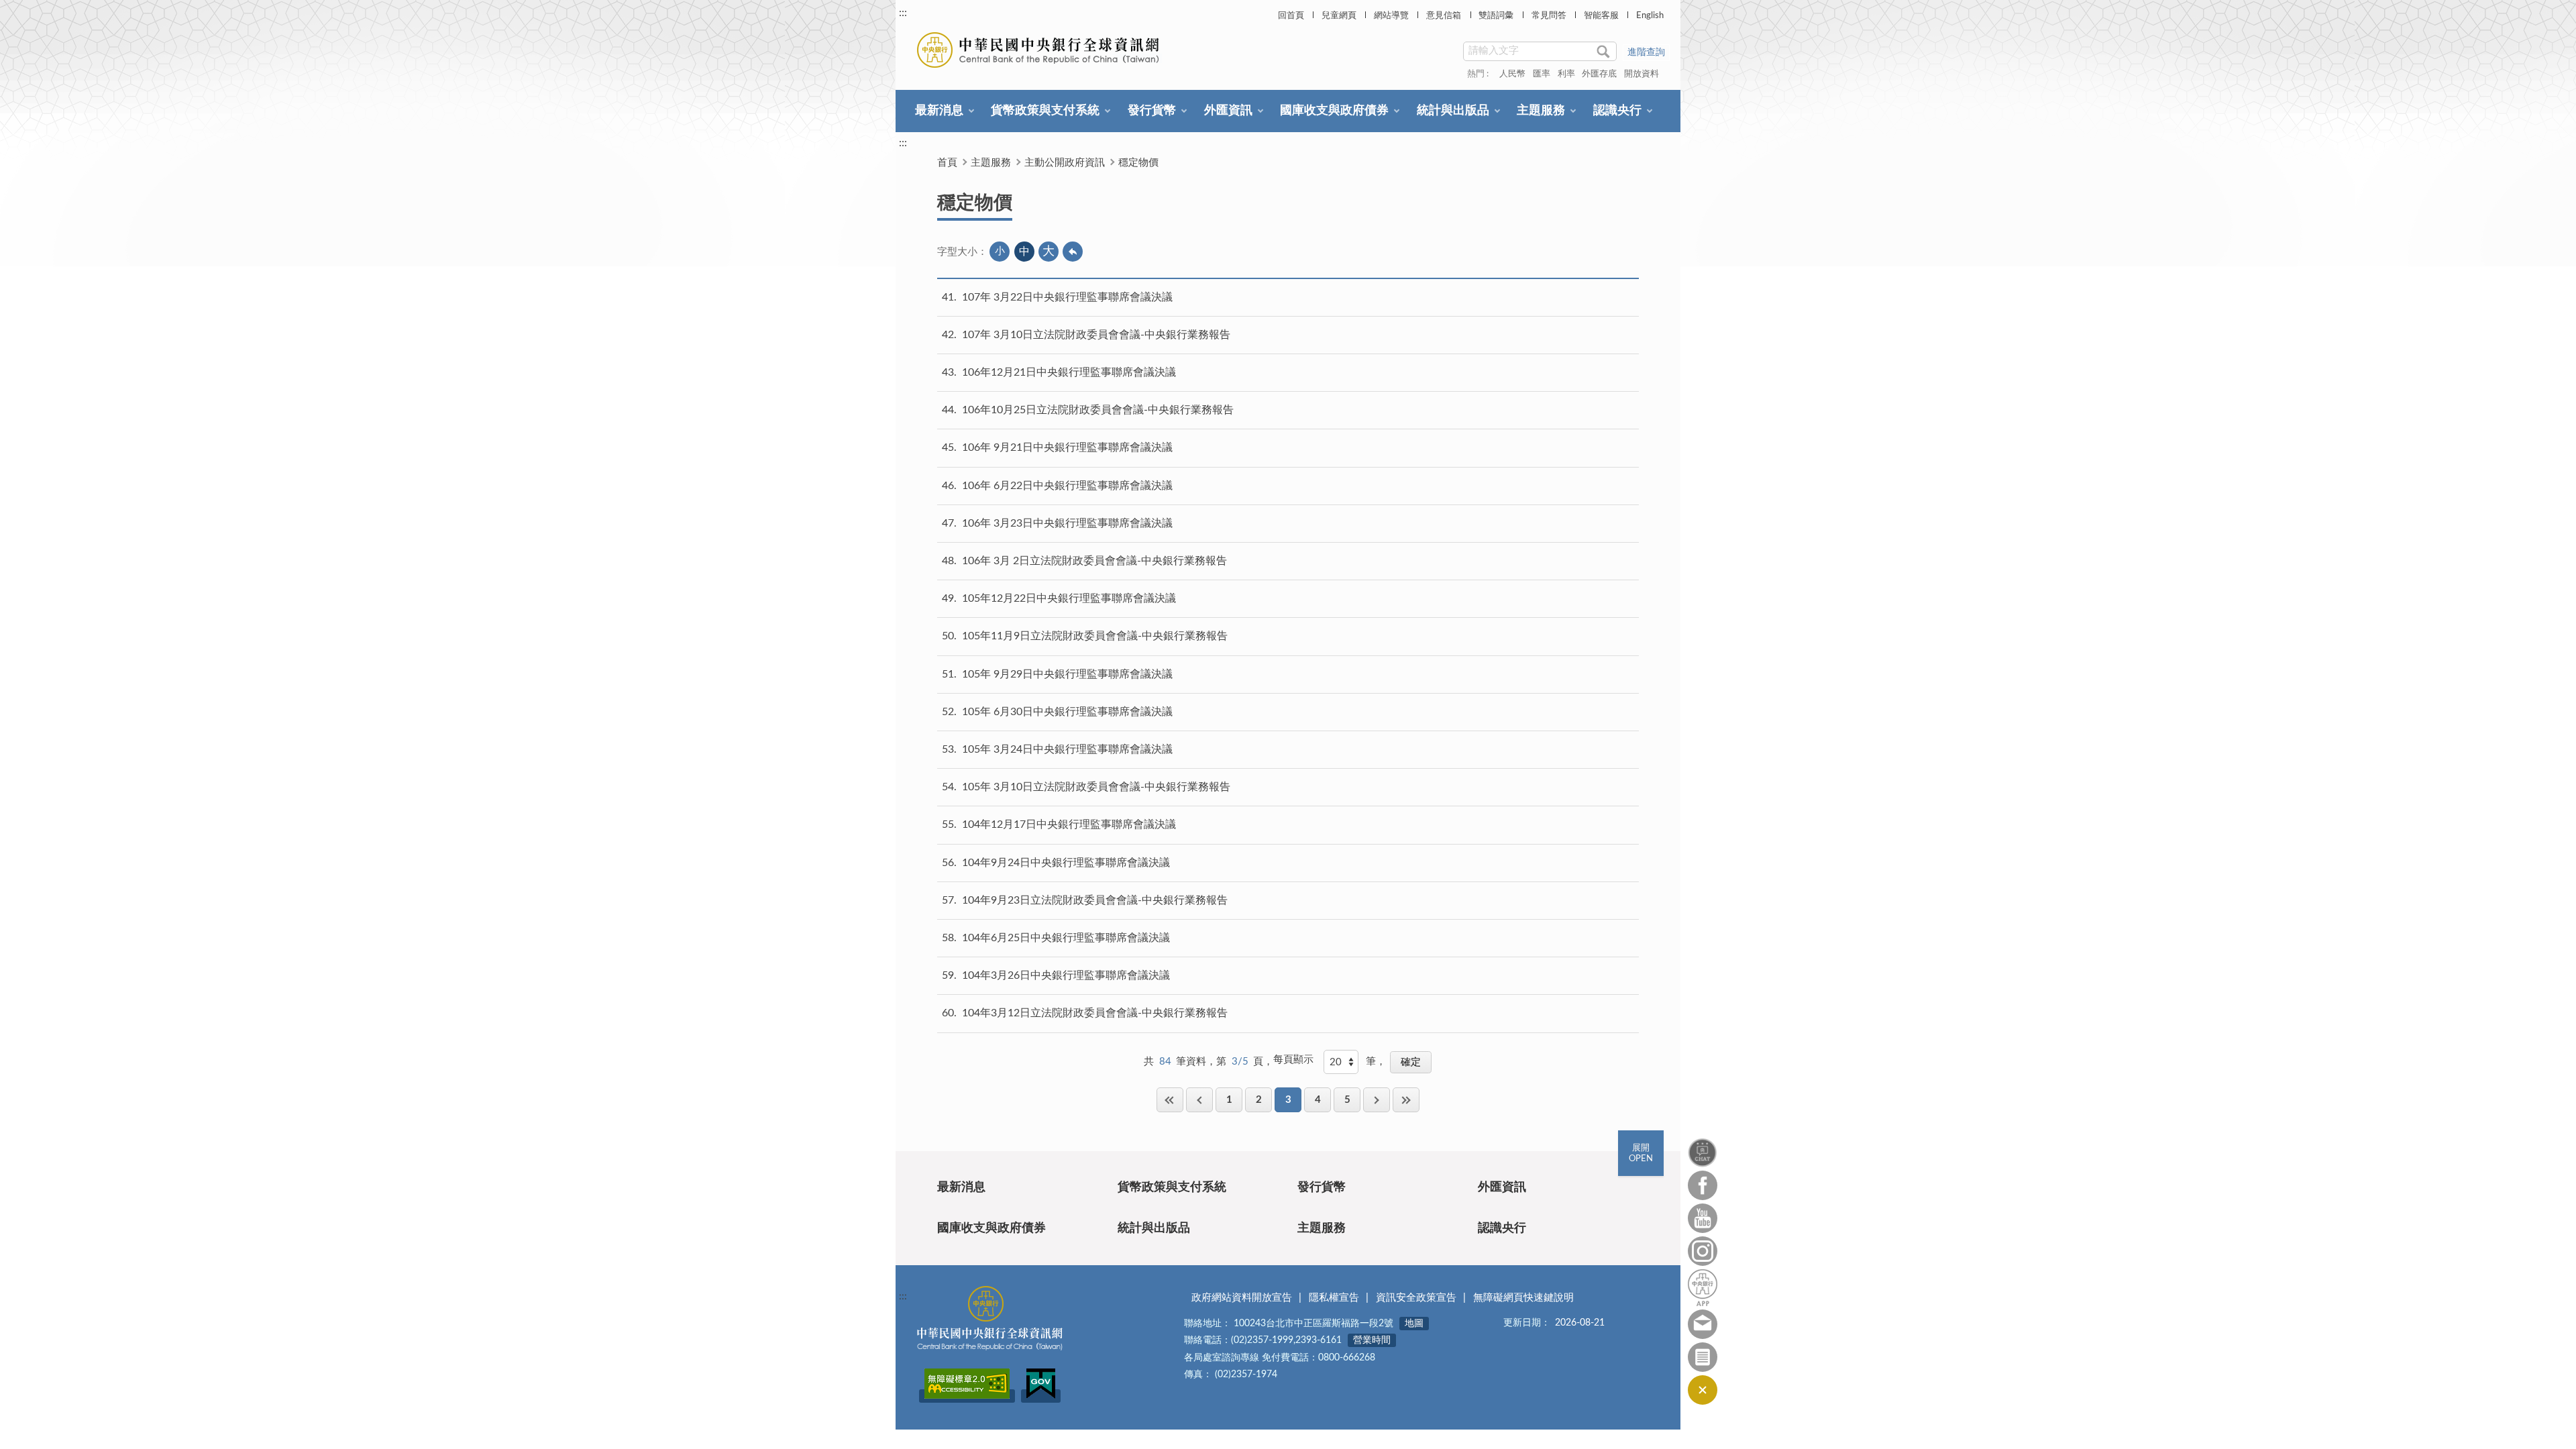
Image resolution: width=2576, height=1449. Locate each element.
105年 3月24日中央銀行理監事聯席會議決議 (1067, 749)
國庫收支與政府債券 (1334, 111)
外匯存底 (1599, 74)
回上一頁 (1073, 252)
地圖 (1414, 1324)
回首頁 (1291, 16)
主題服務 (1541, 111)
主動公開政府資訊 (1065, 163)
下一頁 (1377, 1100)
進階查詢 (1646, 52)
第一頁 (1170, 1100)
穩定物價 (1138, 163)
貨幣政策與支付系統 (1045, 111)
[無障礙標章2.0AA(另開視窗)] (967, 1396)
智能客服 (1601, 16)
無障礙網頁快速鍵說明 (1523, 1298)
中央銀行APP (1703, 1288)
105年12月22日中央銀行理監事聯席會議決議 (1069, 598)
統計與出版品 (1453, 111)
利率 (1566, 74)
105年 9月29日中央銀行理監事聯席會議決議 (1067, 674)
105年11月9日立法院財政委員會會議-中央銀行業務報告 (1095, 636)
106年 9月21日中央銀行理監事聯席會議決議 (1067, 447)
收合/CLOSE (1703, 1390)
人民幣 (1512, 74)
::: (903, 13)
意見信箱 (1444, 16)
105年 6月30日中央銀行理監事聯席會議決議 (1067, 712)
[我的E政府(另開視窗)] (1041, 1396)
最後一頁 (1406, 1100)
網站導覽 (1391, 16)
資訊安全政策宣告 (1416, 1298)
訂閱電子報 (1703, 1357)
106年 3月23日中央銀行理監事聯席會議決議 (1067, 523)
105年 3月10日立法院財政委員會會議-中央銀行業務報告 (1096, 787)
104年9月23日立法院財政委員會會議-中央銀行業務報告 (1095, 900)
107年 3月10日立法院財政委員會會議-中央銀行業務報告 (1096, 335)
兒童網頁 (1339, 16)
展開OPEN (1641, 1153)
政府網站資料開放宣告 (1242, 1298)
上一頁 (1199, 1100)
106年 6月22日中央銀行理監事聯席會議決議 (1067, 486)
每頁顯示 (1293, 1060)
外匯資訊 (1228, 111)
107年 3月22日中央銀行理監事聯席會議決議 (1067, 297)
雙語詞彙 (1496, 16)
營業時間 (1372, 1340)
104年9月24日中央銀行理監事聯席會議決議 (1066, 863)
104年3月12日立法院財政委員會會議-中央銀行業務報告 (1095, 1013)
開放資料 (1642, 74)
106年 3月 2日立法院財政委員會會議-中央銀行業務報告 (1094, 561)
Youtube (1703, 1218)
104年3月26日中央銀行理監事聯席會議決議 (1066, 975)
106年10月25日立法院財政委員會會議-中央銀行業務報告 (1098, 410)
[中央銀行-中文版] (1039, 50)
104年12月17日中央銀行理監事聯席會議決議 (1069, 824)
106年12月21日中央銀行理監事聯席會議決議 (1069, 372)
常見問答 (1549, 16)
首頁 (947, 163)
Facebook (1703, 1185)
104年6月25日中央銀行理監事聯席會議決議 (1066, 938)
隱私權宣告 (1334, 1298)
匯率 (1542, 74)
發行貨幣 (1152, 111)
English (1650, 16)
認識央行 (1617, 111)
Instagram (1703, 1251)
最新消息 (939, 111)
